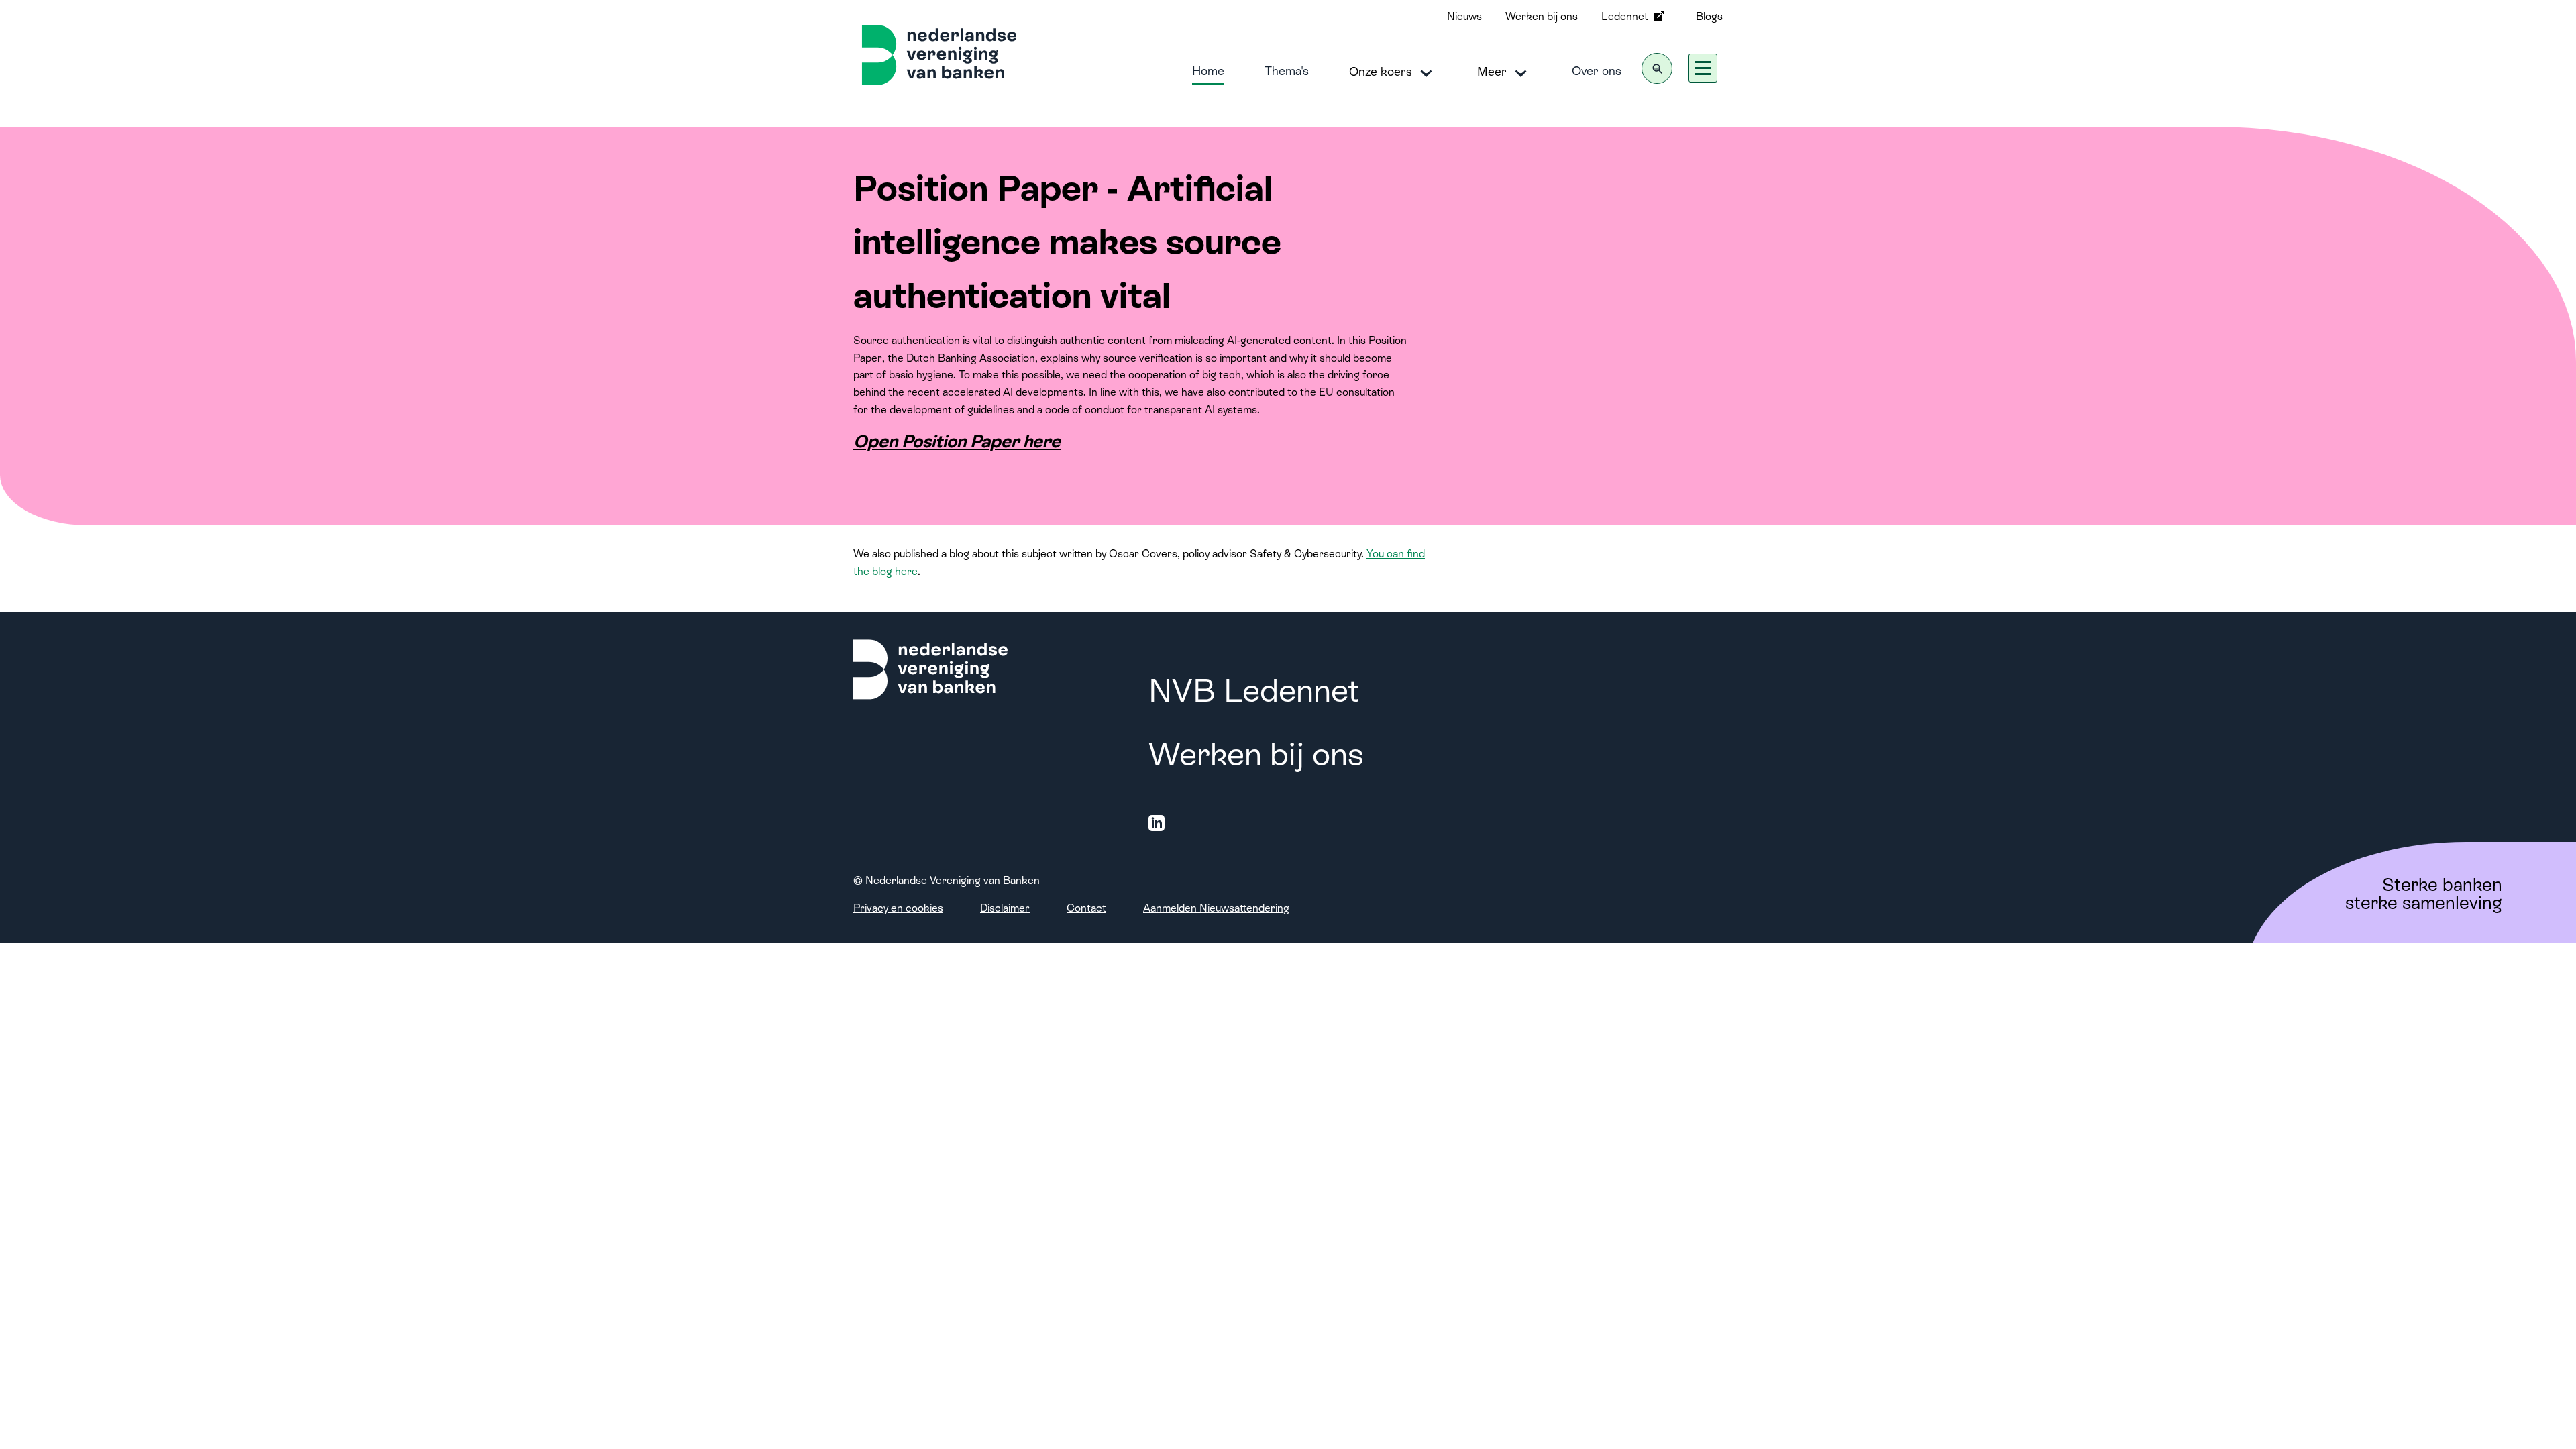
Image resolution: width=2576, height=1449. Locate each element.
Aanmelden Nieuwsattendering (1216, 908)
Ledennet (1626, 16)
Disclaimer (1005, 908)
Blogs (1709, 16)
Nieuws (1464, 16)
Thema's (1287, 71)
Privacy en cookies (898, 908)
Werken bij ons (1542, 16)
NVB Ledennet (1254, 691)
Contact (1086, 908)
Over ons (1597, 71)
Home (1208, 71)
